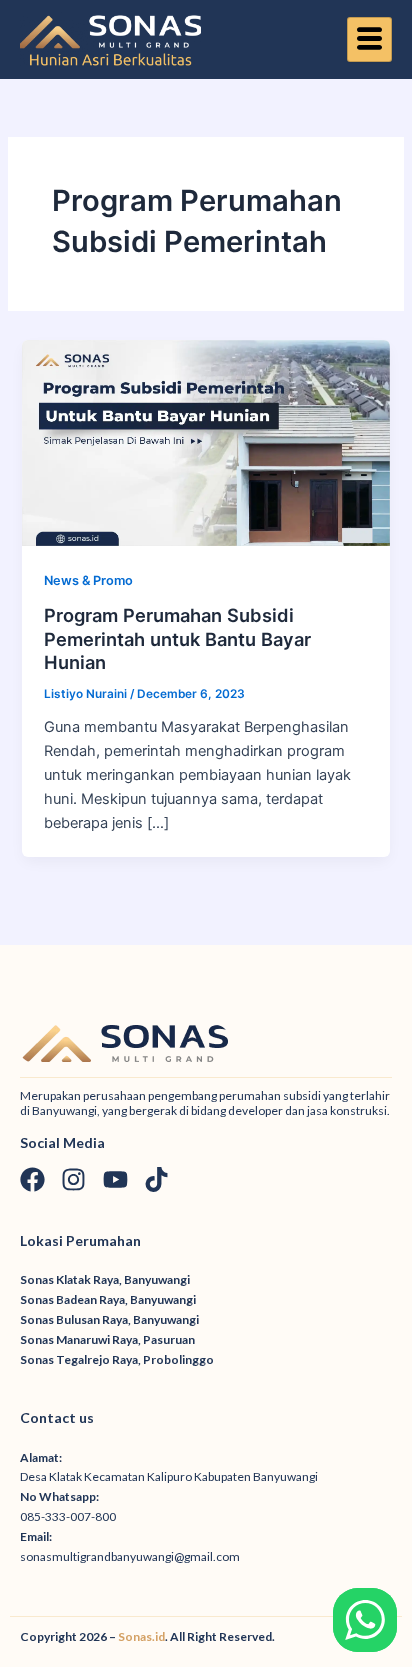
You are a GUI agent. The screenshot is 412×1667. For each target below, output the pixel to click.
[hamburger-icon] (369, 40)
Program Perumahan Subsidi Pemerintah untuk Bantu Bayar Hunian (177, 638)
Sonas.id (141, 1636)
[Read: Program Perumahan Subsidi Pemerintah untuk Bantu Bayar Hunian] (205, 442)
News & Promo (88, 580)
